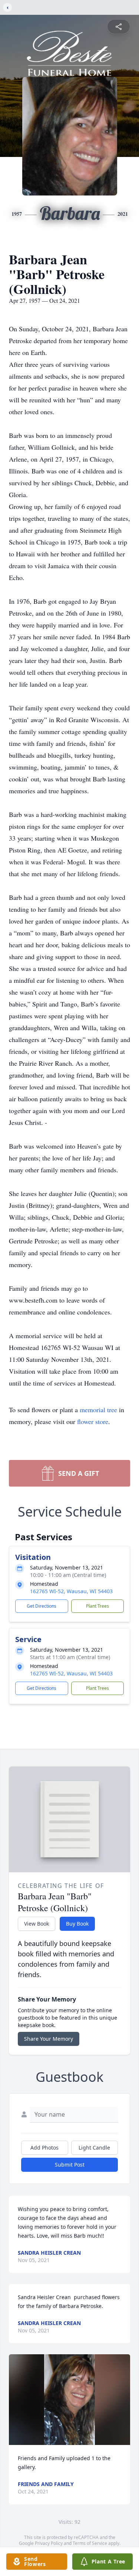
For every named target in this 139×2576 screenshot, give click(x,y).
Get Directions (42, 1606)
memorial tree (98, 1410)
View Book (37, 1924)
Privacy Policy (49, 2543)
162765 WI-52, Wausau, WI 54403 (71, 1591)
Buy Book (77, 1924)
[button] (70, 2400)
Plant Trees (97, 1606)
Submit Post (70, 2165)
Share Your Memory (49, 2039)
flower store (93, 1421)
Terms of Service (90, 2543)
